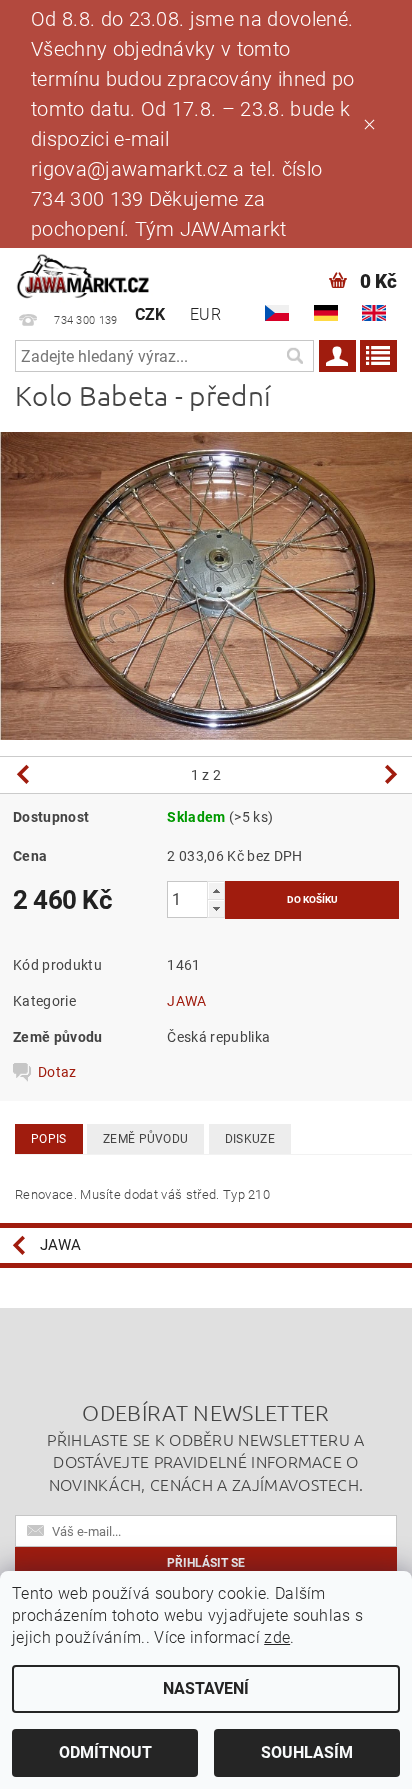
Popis (49, 1139)
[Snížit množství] (216, 908)
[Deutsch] (326, 313)
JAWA (186, 1001)
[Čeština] (277, 313)
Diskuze (250, 1139)
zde (277, 1637)
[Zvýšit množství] (216, 890)
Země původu (146, 1139)
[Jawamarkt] (84, 274)
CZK (150, 314)
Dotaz (57, 1072)
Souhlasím (307, 1752)
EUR (205, 314)
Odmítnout (105, 1752)
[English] (374, 313)
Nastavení (206, 1688)
